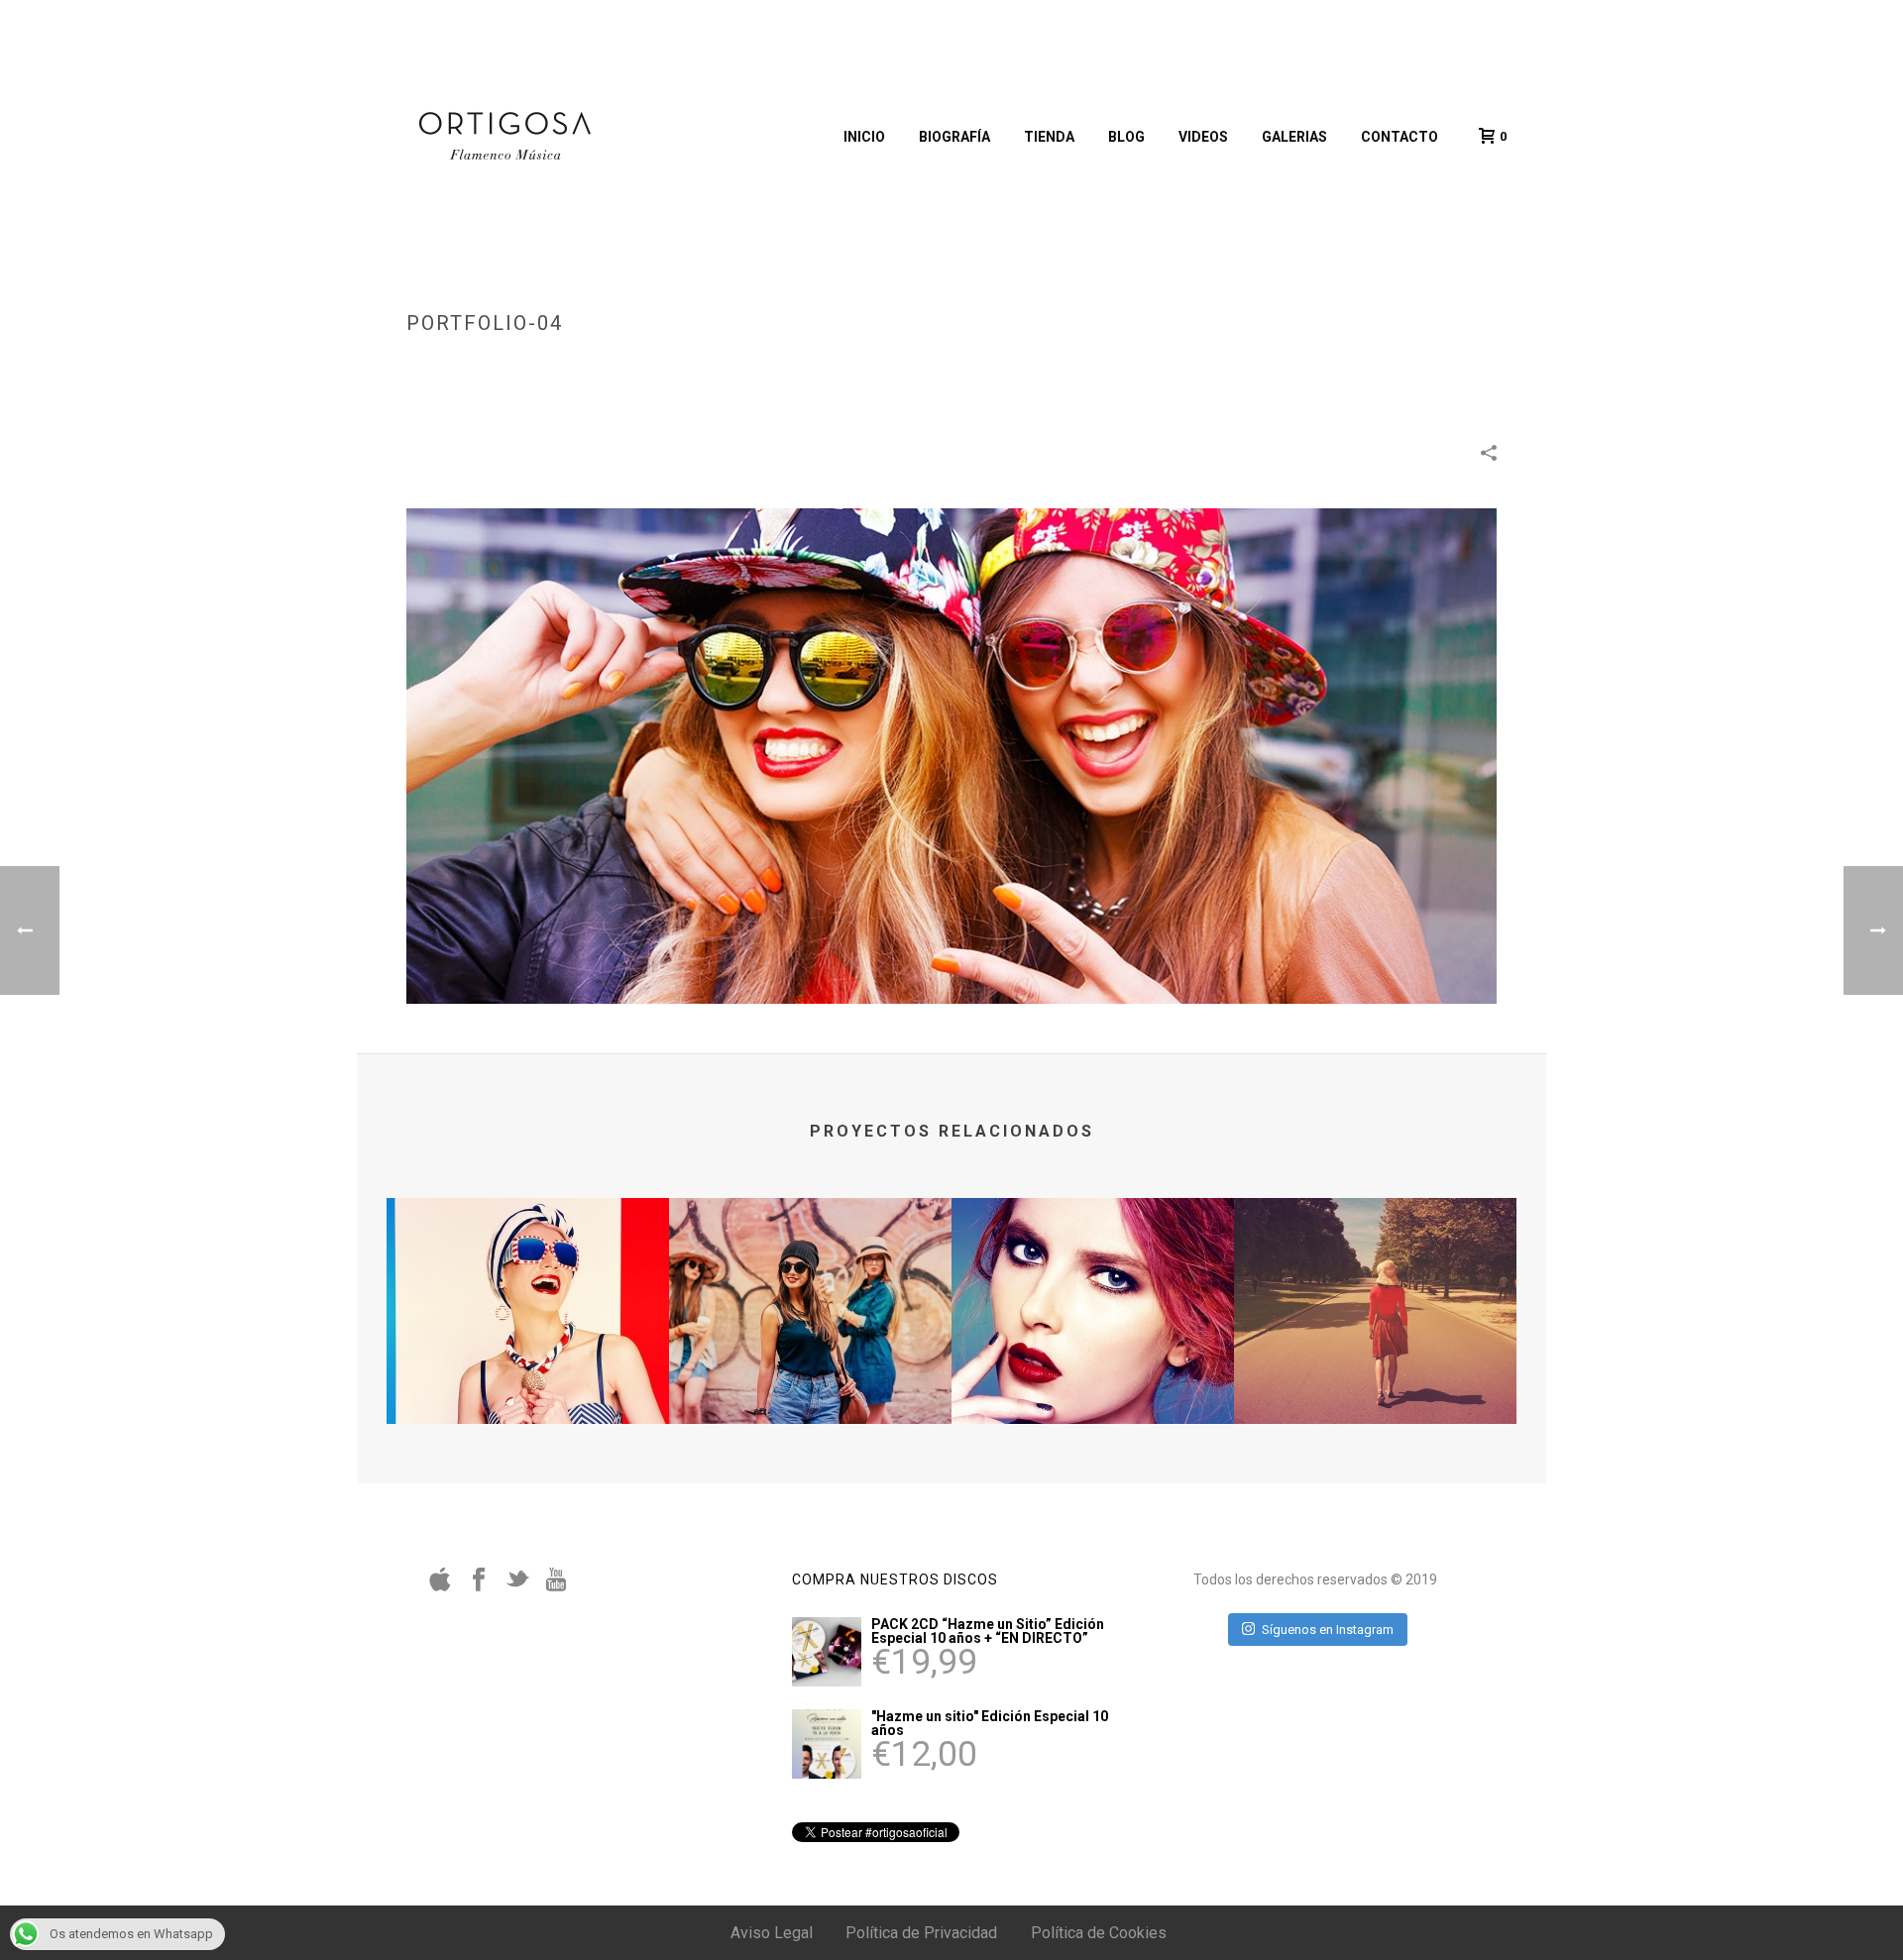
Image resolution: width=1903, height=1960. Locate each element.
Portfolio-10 (810, 1371)
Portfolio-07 (1375, 1371)
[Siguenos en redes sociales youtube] (556, 1586)
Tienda (1049, 137)
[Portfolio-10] (810, 1277)
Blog (1126, 137)
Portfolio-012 (528, 1371)
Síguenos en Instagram (1328, 1630)
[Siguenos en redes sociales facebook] (479, 1586)
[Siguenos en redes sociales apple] (440, 1586)
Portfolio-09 (1093, 1371)
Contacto (1399, 137)
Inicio (864, 137)
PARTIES (1363, 365)
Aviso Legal (772, 1933)
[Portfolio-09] (1093, 1277)
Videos (1203, 137)
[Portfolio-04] (951, 755)
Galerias (1294, 137)
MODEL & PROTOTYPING (1258, 365)
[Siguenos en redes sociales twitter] (517, 1586)
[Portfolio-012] (528, 1277)
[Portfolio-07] (1375, 1277)
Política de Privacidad (921, 1933)
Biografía (954, 137)
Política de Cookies (1099, 1933)
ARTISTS (1153, 365)
